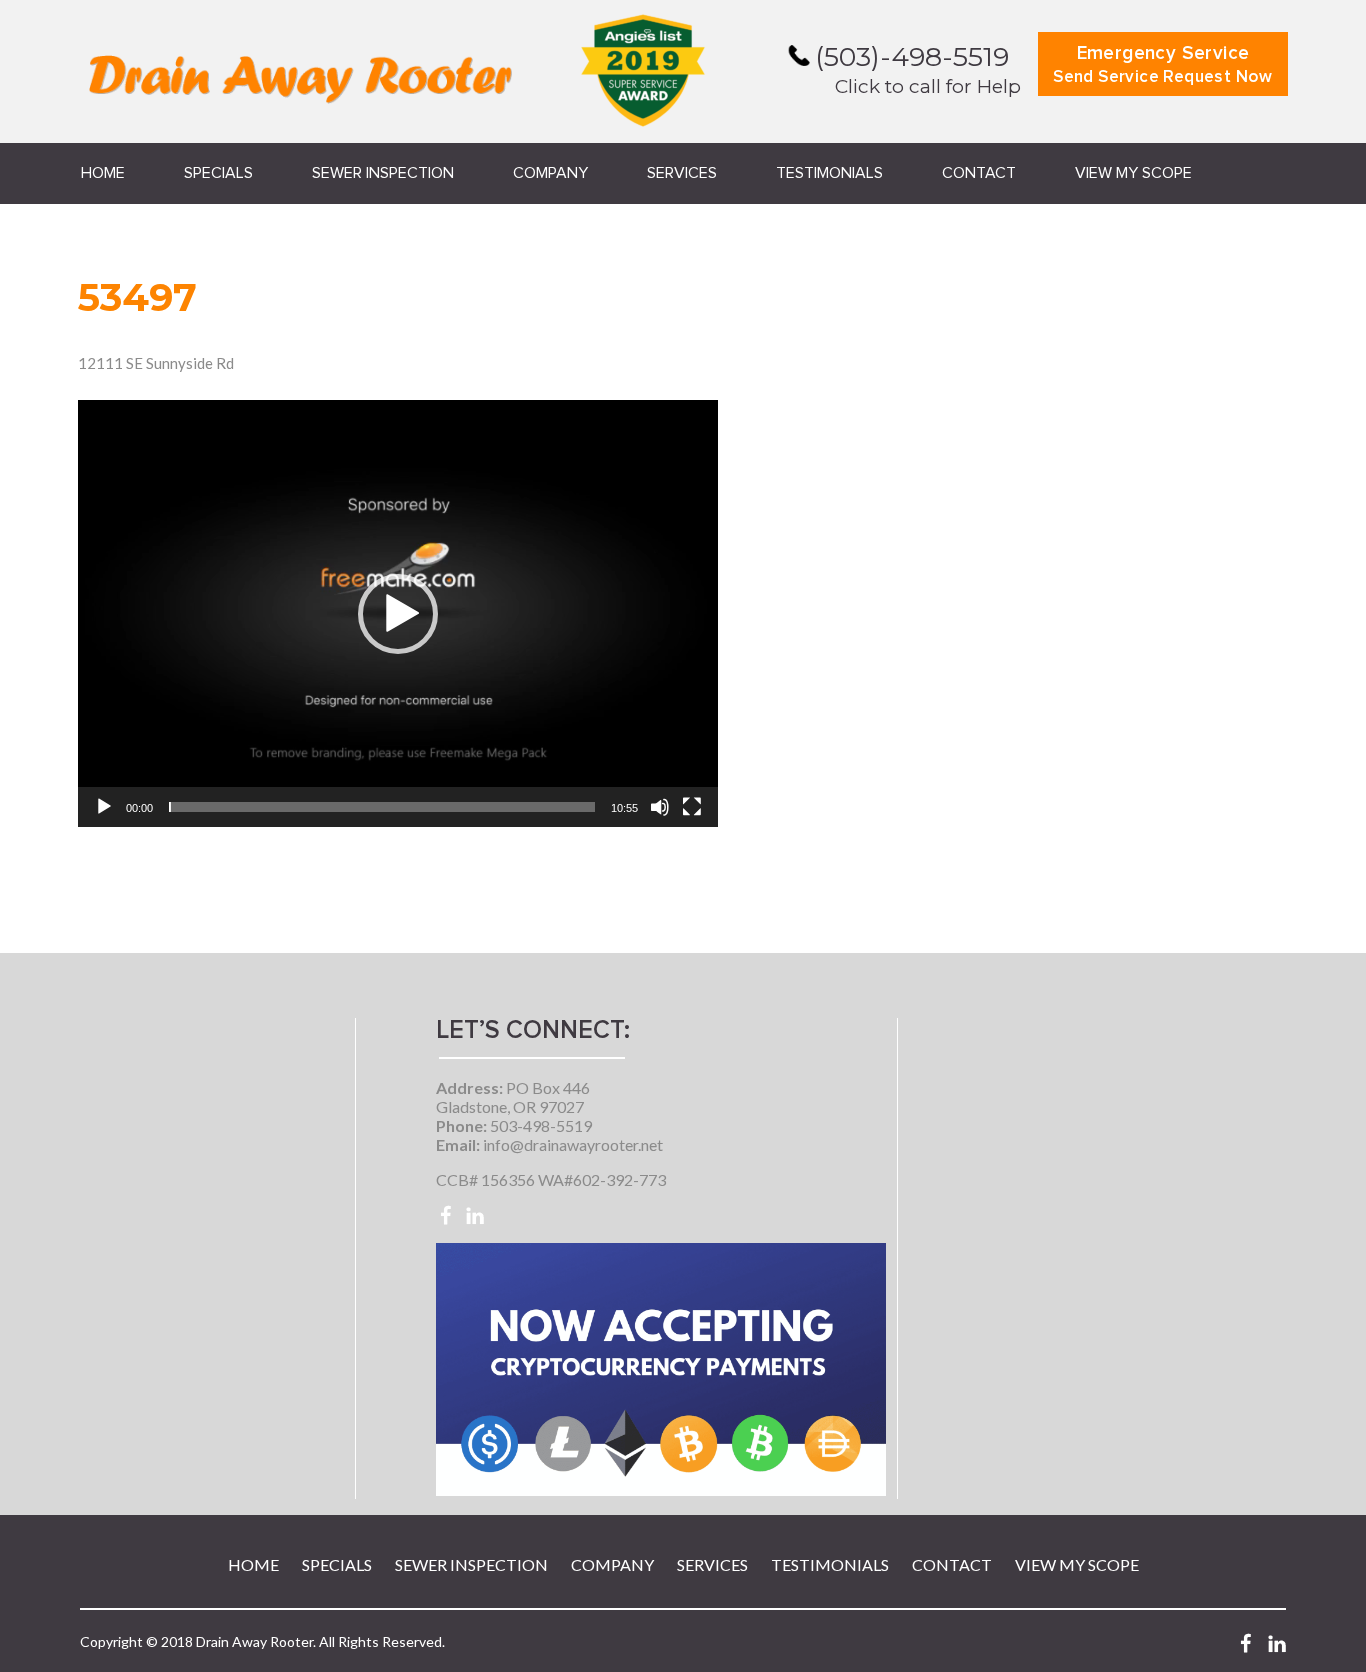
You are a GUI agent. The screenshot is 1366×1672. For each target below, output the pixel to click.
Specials (218, 173)
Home (103, 173)
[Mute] (660, 807)
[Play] (104, 807)
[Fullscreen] (692, 807)
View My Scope (1133, 173)
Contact (979, 173)
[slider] (382, 807)
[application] (398, 613)
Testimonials (829, 173)
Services (682, 173)
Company (550, 173)
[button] (398, 614)
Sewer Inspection (383, 173)
